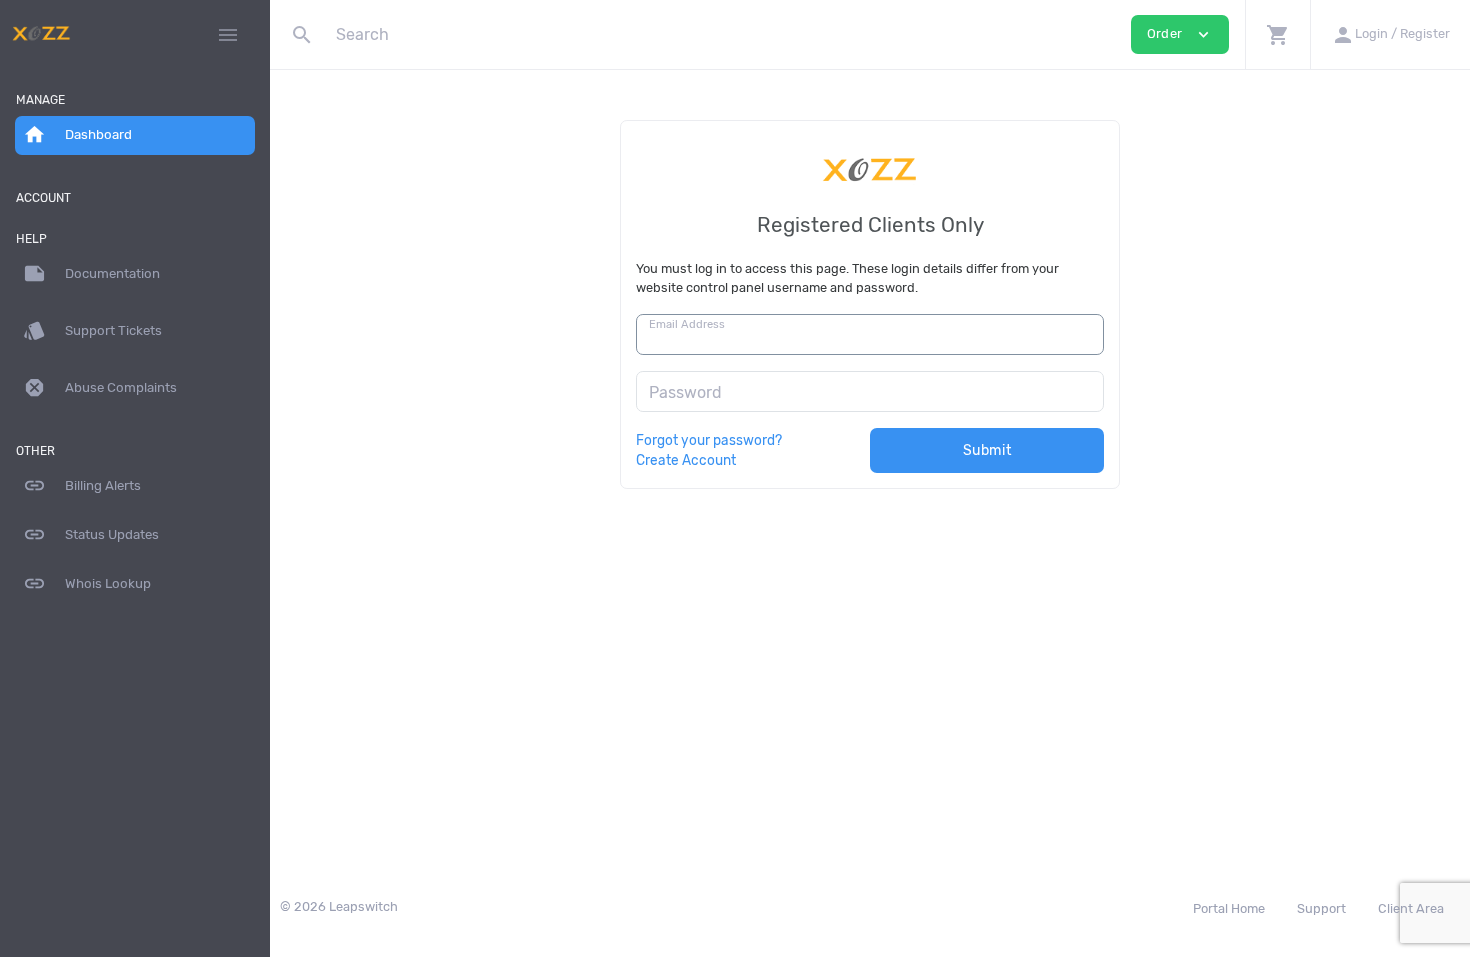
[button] (1277, 34)
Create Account (686, 460)
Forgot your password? (709, 440)
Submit (987, 450)
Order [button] (1180, 34)
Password (685, 392)
